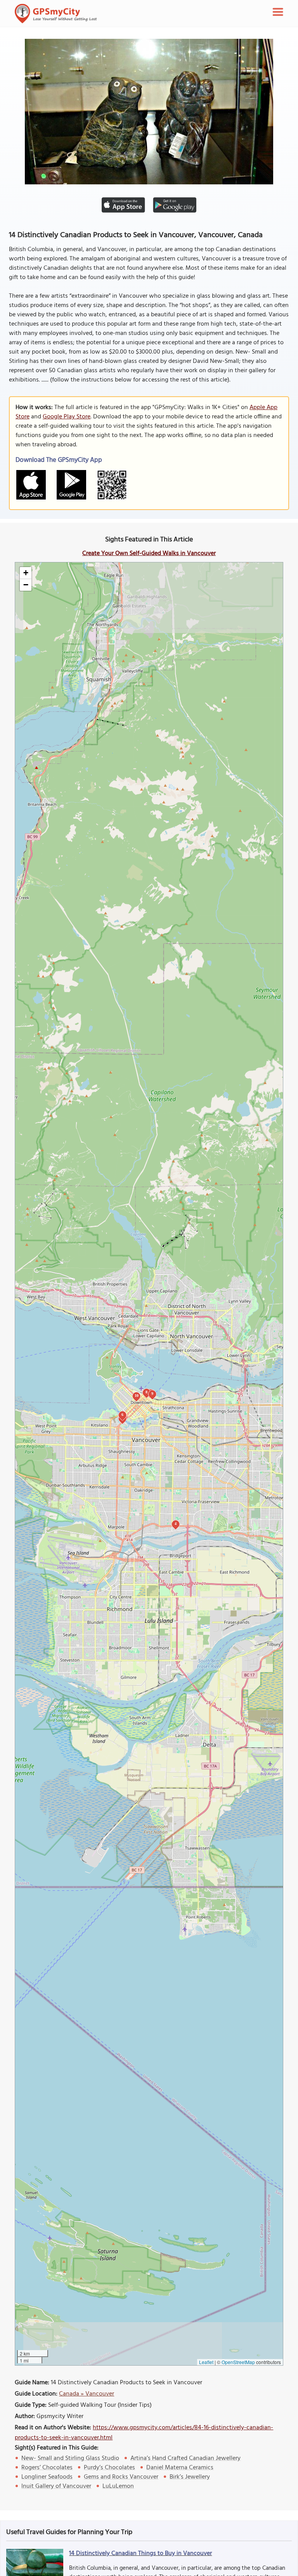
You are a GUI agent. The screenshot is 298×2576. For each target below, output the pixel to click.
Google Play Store (67, 417)
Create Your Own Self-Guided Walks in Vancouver (149, 553)
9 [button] (152, 1394)
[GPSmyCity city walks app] (56, 14)
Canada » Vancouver (87, 2394)
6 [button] (122, 1415)
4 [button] (176, 1524)
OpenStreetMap (238, 2362)
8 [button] (146, 1392)
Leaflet (206, 2362)
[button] (26, 573)
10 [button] (137, 1396)
